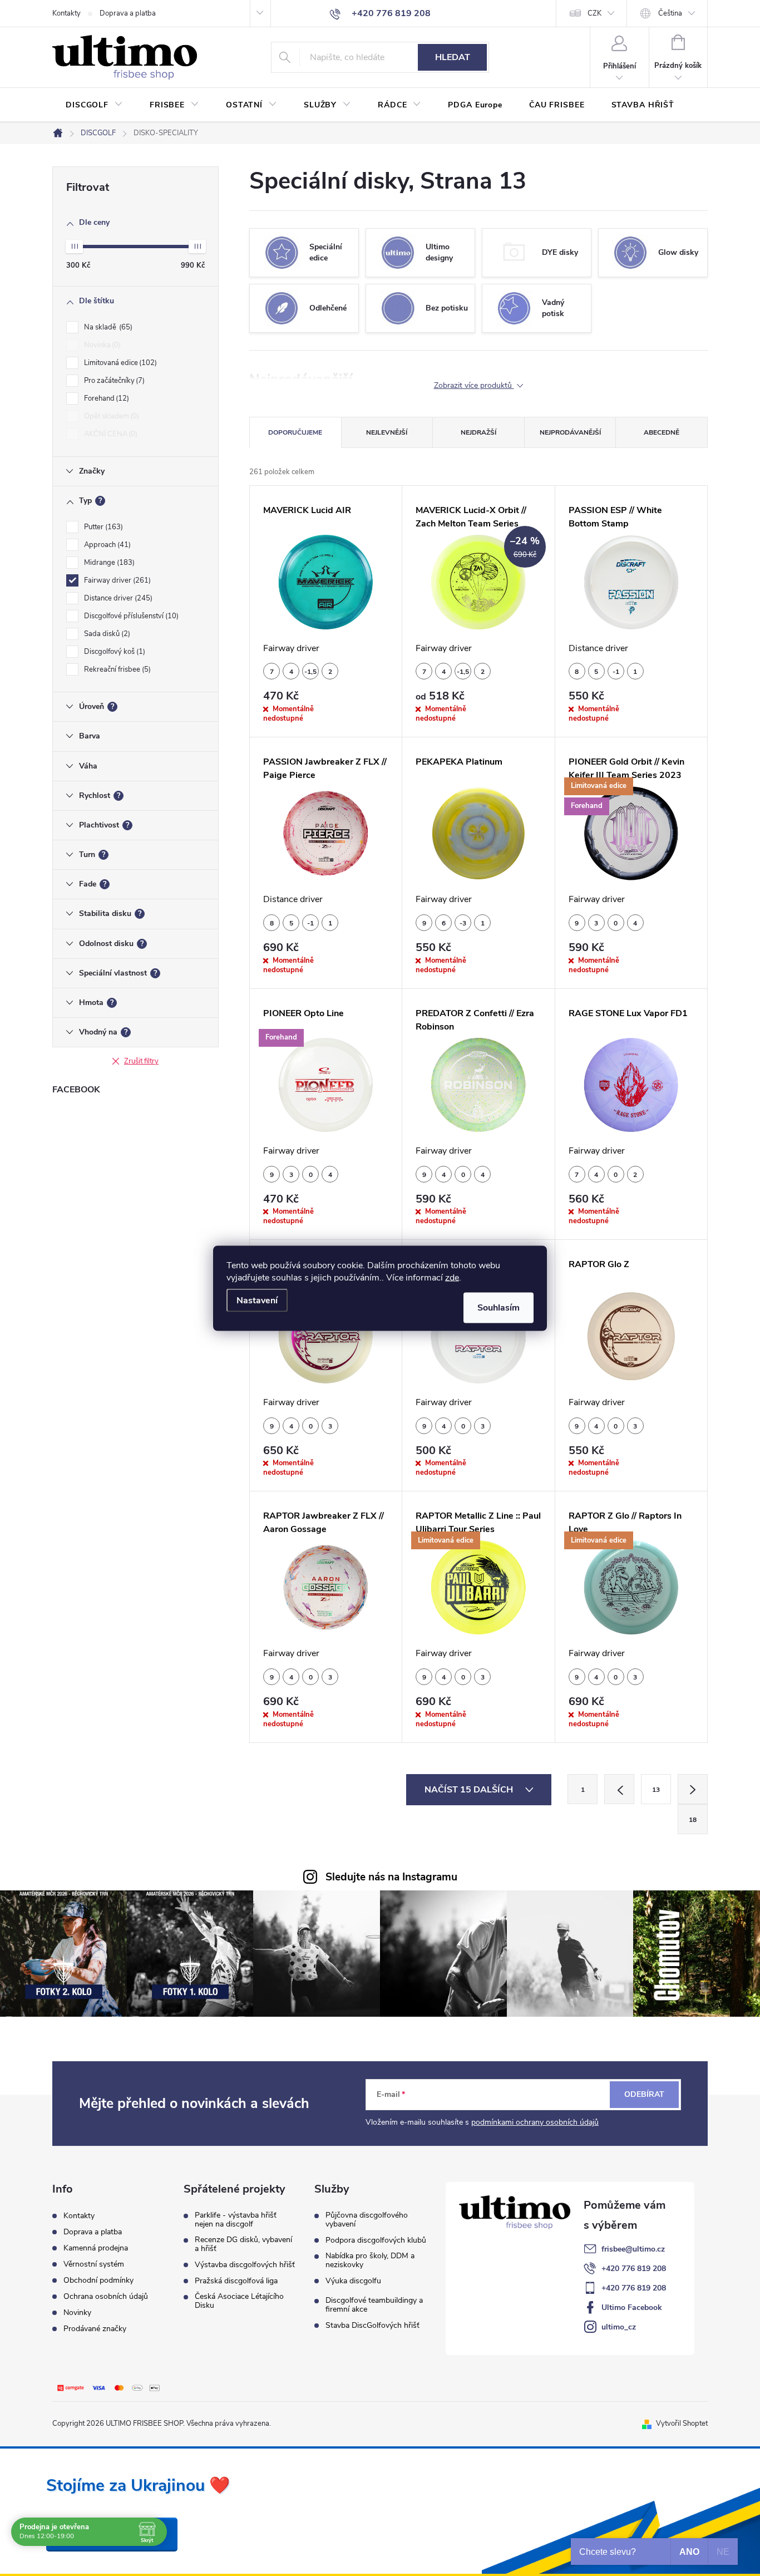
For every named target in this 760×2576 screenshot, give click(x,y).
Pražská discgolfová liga (236, 2281)
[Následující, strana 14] (693, 1789)
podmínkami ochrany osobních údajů (535, 2122)
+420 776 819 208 (634, 2269)
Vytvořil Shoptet (682, 2424)
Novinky (77, 2313)
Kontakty (66, 13)
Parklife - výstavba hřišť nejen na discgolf (236, 2220)
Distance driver (117, 598)
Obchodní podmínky (98, 2280)
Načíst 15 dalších (470, 1790)
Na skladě (107, 327)
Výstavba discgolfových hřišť (245, 2265)
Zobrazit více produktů (474, 386)
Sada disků (106, 634)
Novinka (101, 345)
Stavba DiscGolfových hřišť (372, 2326)
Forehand (105, 398)
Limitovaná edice (119, 363)
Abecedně (662, 432)
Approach (106, 545)
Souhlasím (499, 1307)
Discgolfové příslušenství (130, 616)
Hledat (453, 57)
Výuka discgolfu (353, 2281)
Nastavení (257, 1300)
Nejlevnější (387, 432)
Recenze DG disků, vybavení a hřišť (243, 2244)
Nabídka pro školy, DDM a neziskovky (370, 2260)
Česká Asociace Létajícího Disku (239, 2301)
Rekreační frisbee (116, 669)
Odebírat (644, 2094)
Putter (102, 527)
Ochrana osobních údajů (106, 2296)
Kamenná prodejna (96, 2248)
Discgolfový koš (113, 652)
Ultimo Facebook (632, 2307)
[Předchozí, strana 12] (619, 1789)
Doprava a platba (128, 13)
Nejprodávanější (570, 432)
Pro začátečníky (113, 381)
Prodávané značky (95, 2329)
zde (452, 1277)
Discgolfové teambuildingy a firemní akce (374, 2305)
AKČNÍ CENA (110, 434)
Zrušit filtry (141, 1061)
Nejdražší (478, 432)
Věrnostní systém (94, 2264)
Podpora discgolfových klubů (376, 2240)
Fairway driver (116, 580)
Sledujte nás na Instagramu (391, 1877)
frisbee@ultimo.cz (633, 2249)
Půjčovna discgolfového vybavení (367, 2220)
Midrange (108, 563)
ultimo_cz (619, 2327)
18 (693, 1820)
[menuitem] (94, 105)
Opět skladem (110, 416)
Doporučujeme (295, 432)
